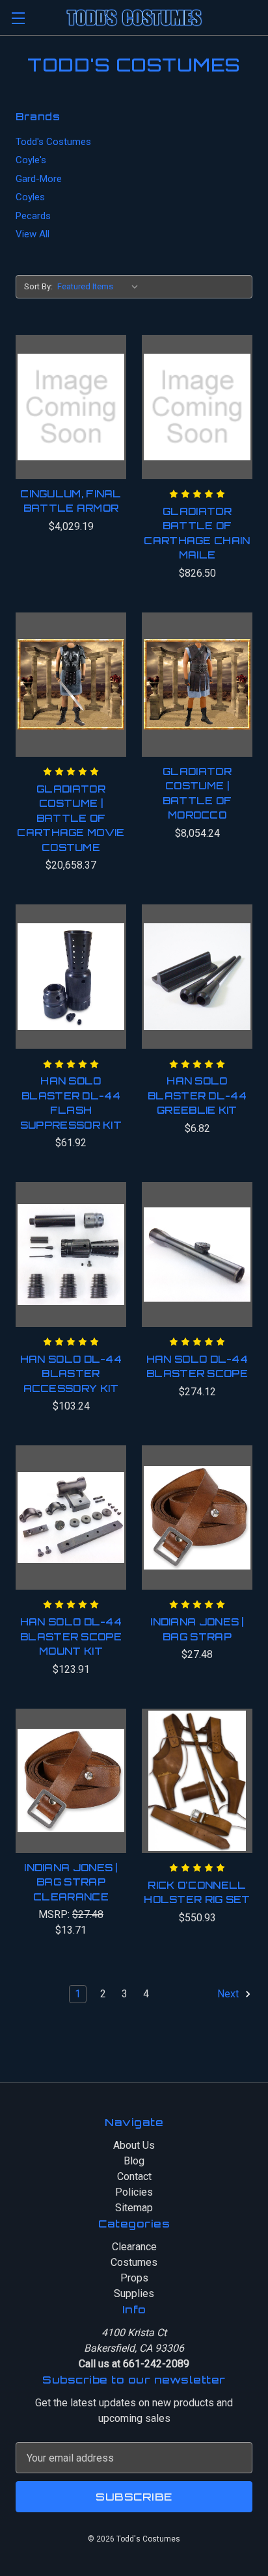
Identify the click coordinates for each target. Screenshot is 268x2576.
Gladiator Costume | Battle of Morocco (197, 794)
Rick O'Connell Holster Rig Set (197, 1893)
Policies (134, 2192)
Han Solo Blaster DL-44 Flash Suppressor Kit (71, 1103)
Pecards (33, 216)
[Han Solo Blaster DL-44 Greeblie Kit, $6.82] (197, 977)
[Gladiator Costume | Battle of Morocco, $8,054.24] (197, 685)
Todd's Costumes (53, 142)
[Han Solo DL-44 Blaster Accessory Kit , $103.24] (71, 1254)
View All (33, 234)
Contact (134, 2176)
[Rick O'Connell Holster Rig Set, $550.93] (197, 1781)
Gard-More (39, 179)
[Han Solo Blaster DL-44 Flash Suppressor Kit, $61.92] (71, 977)
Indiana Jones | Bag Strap (197, 1629)
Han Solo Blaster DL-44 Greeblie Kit (197, 1096)
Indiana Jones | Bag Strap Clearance (71, 1882)
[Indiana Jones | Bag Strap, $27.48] (197, 1518)
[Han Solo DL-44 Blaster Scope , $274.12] (197, 1254)
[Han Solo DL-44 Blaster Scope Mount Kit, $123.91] (71, 1518)
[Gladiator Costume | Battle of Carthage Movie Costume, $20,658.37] (71, 685)
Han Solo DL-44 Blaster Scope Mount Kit (71, 1636)
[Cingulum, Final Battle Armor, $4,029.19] (71, 407)
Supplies (134, 2293)
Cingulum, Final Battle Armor (71, 501)
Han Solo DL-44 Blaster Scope (197, 1367)
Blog (134, 2161)
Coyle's (31, 160)
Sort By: (38, 286)
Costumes (134, 2262)
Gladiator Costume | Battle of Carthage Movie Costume (71, 818)
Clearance (134, 2247)
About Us (134, 2145)
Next (229, 1994)
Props (134, 2278)
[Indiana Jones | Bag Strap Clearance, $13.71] (71, 1781)
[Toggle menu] (18, 18)
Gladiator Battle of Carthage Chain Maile (197, 533)
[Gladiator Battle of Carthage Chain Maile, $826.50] (197, 407)
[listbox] (100, 287)
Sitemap (134, 2208)
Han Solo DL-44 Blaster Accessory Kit (71, 1374)
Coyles (30, 197)
